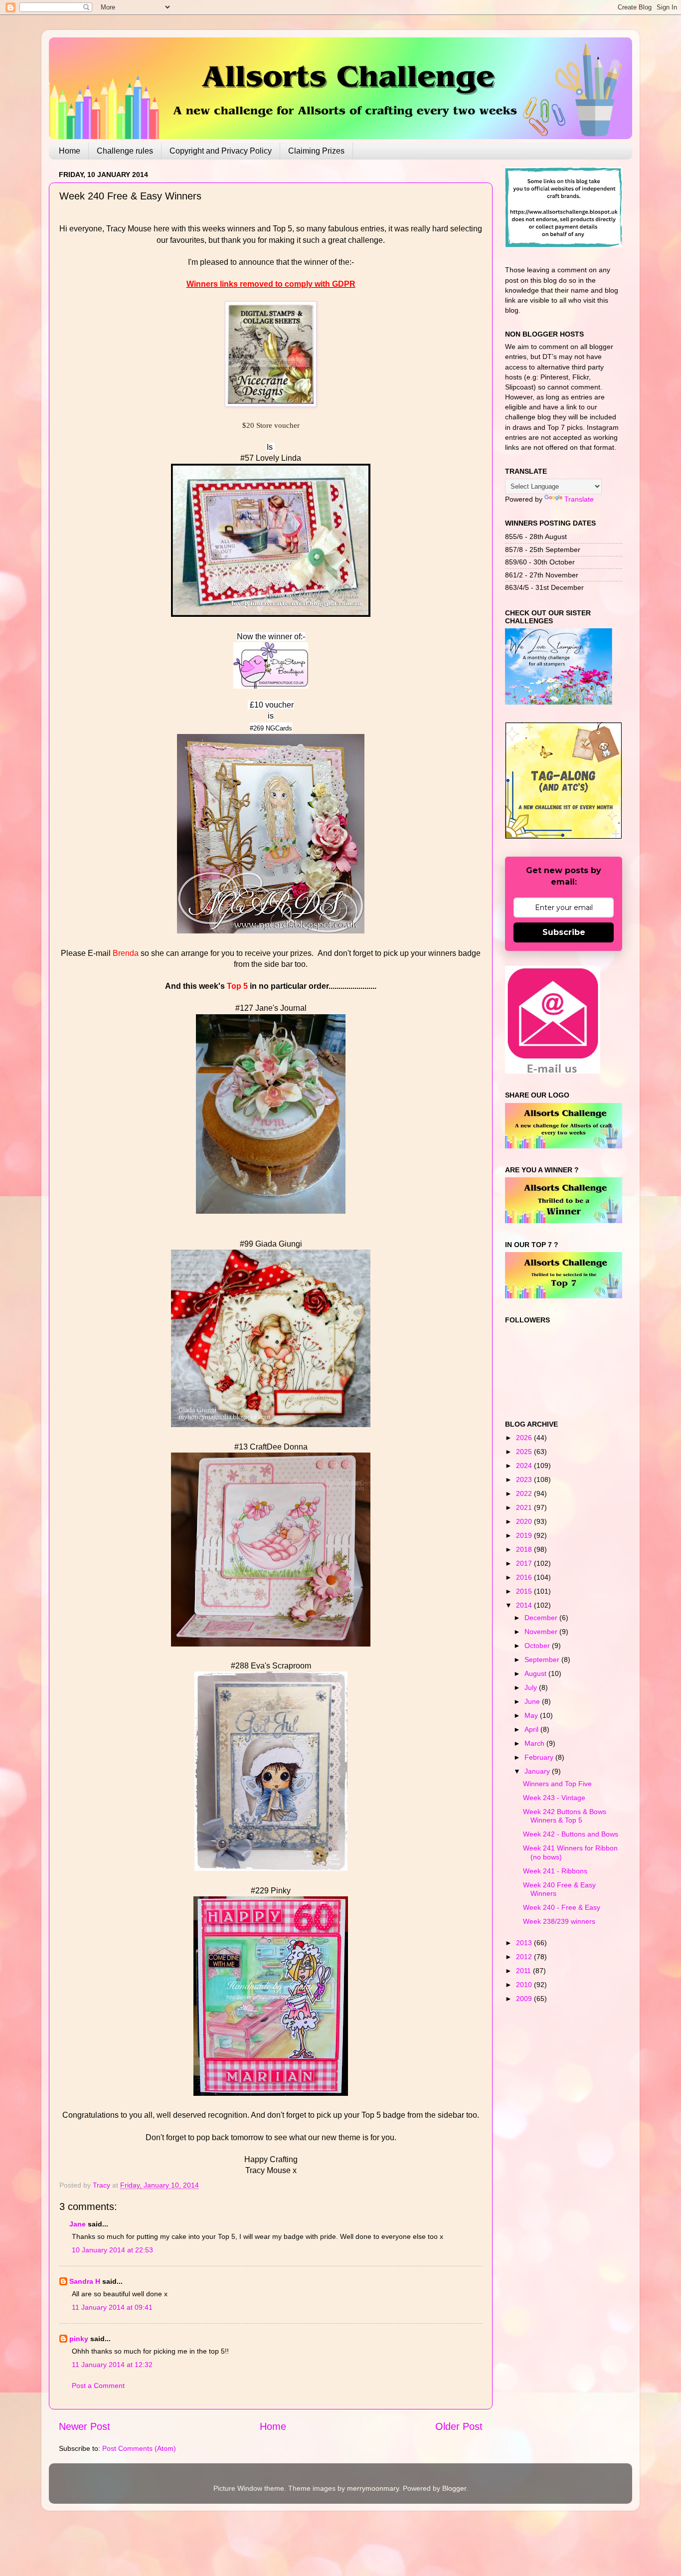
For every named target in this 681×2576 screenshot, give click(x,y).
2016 (525, 1577)
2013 (525, 1943)
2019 (525, 1535)
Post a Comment (98, 2386)
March (535, 1743)
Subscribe (564, 932)
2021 (525, 1507)
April (532, 1729)
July (532, 1687)
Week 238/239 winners (559, 1921)
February (540, 1757)
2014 (525, 1605)
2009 (525, 1999)
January (538, 1771)
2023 (525, 1479)
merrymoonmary (373, 2488)
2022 (525, 1493)
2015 (525, 1591)
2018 (525, 1549)
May (532, 1715)
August (536, 1673)
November (542, 1632)
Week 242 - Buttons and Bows (571, 1834)
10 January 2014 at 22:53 (112, 2250)
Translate (579, 499)
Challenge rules (125, 151)
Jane (78, 2224)
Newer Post (85, 2426)
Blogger (454, 2488)
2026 (525, 1438)
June (533, 1701)
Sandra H (85, 2281)
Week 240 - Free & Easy (562, 1907)
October (538, 1646)
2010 (525, 1985)
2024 (525, 1466)
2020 (525, 1521)
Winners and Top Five (557, 1784)
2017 (525, 1563)
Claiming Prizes (316, 151)
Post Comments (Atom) (139, 2448)
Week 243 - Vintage (554, 1798)
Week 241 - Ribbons (555, 1871)
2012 (525, 1957)
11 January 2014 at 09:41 (112, 2307)
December (542, 1618)
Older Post (459, 2426)
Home (70, 151)
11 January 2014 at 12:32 (112, 2365)
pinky (79, 2339)
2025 (525, 1452)
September (543, 1659)
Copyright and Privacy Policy (221, 151)
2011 (524, 1971)
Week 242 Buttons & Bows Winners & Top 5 (565, 1816)
